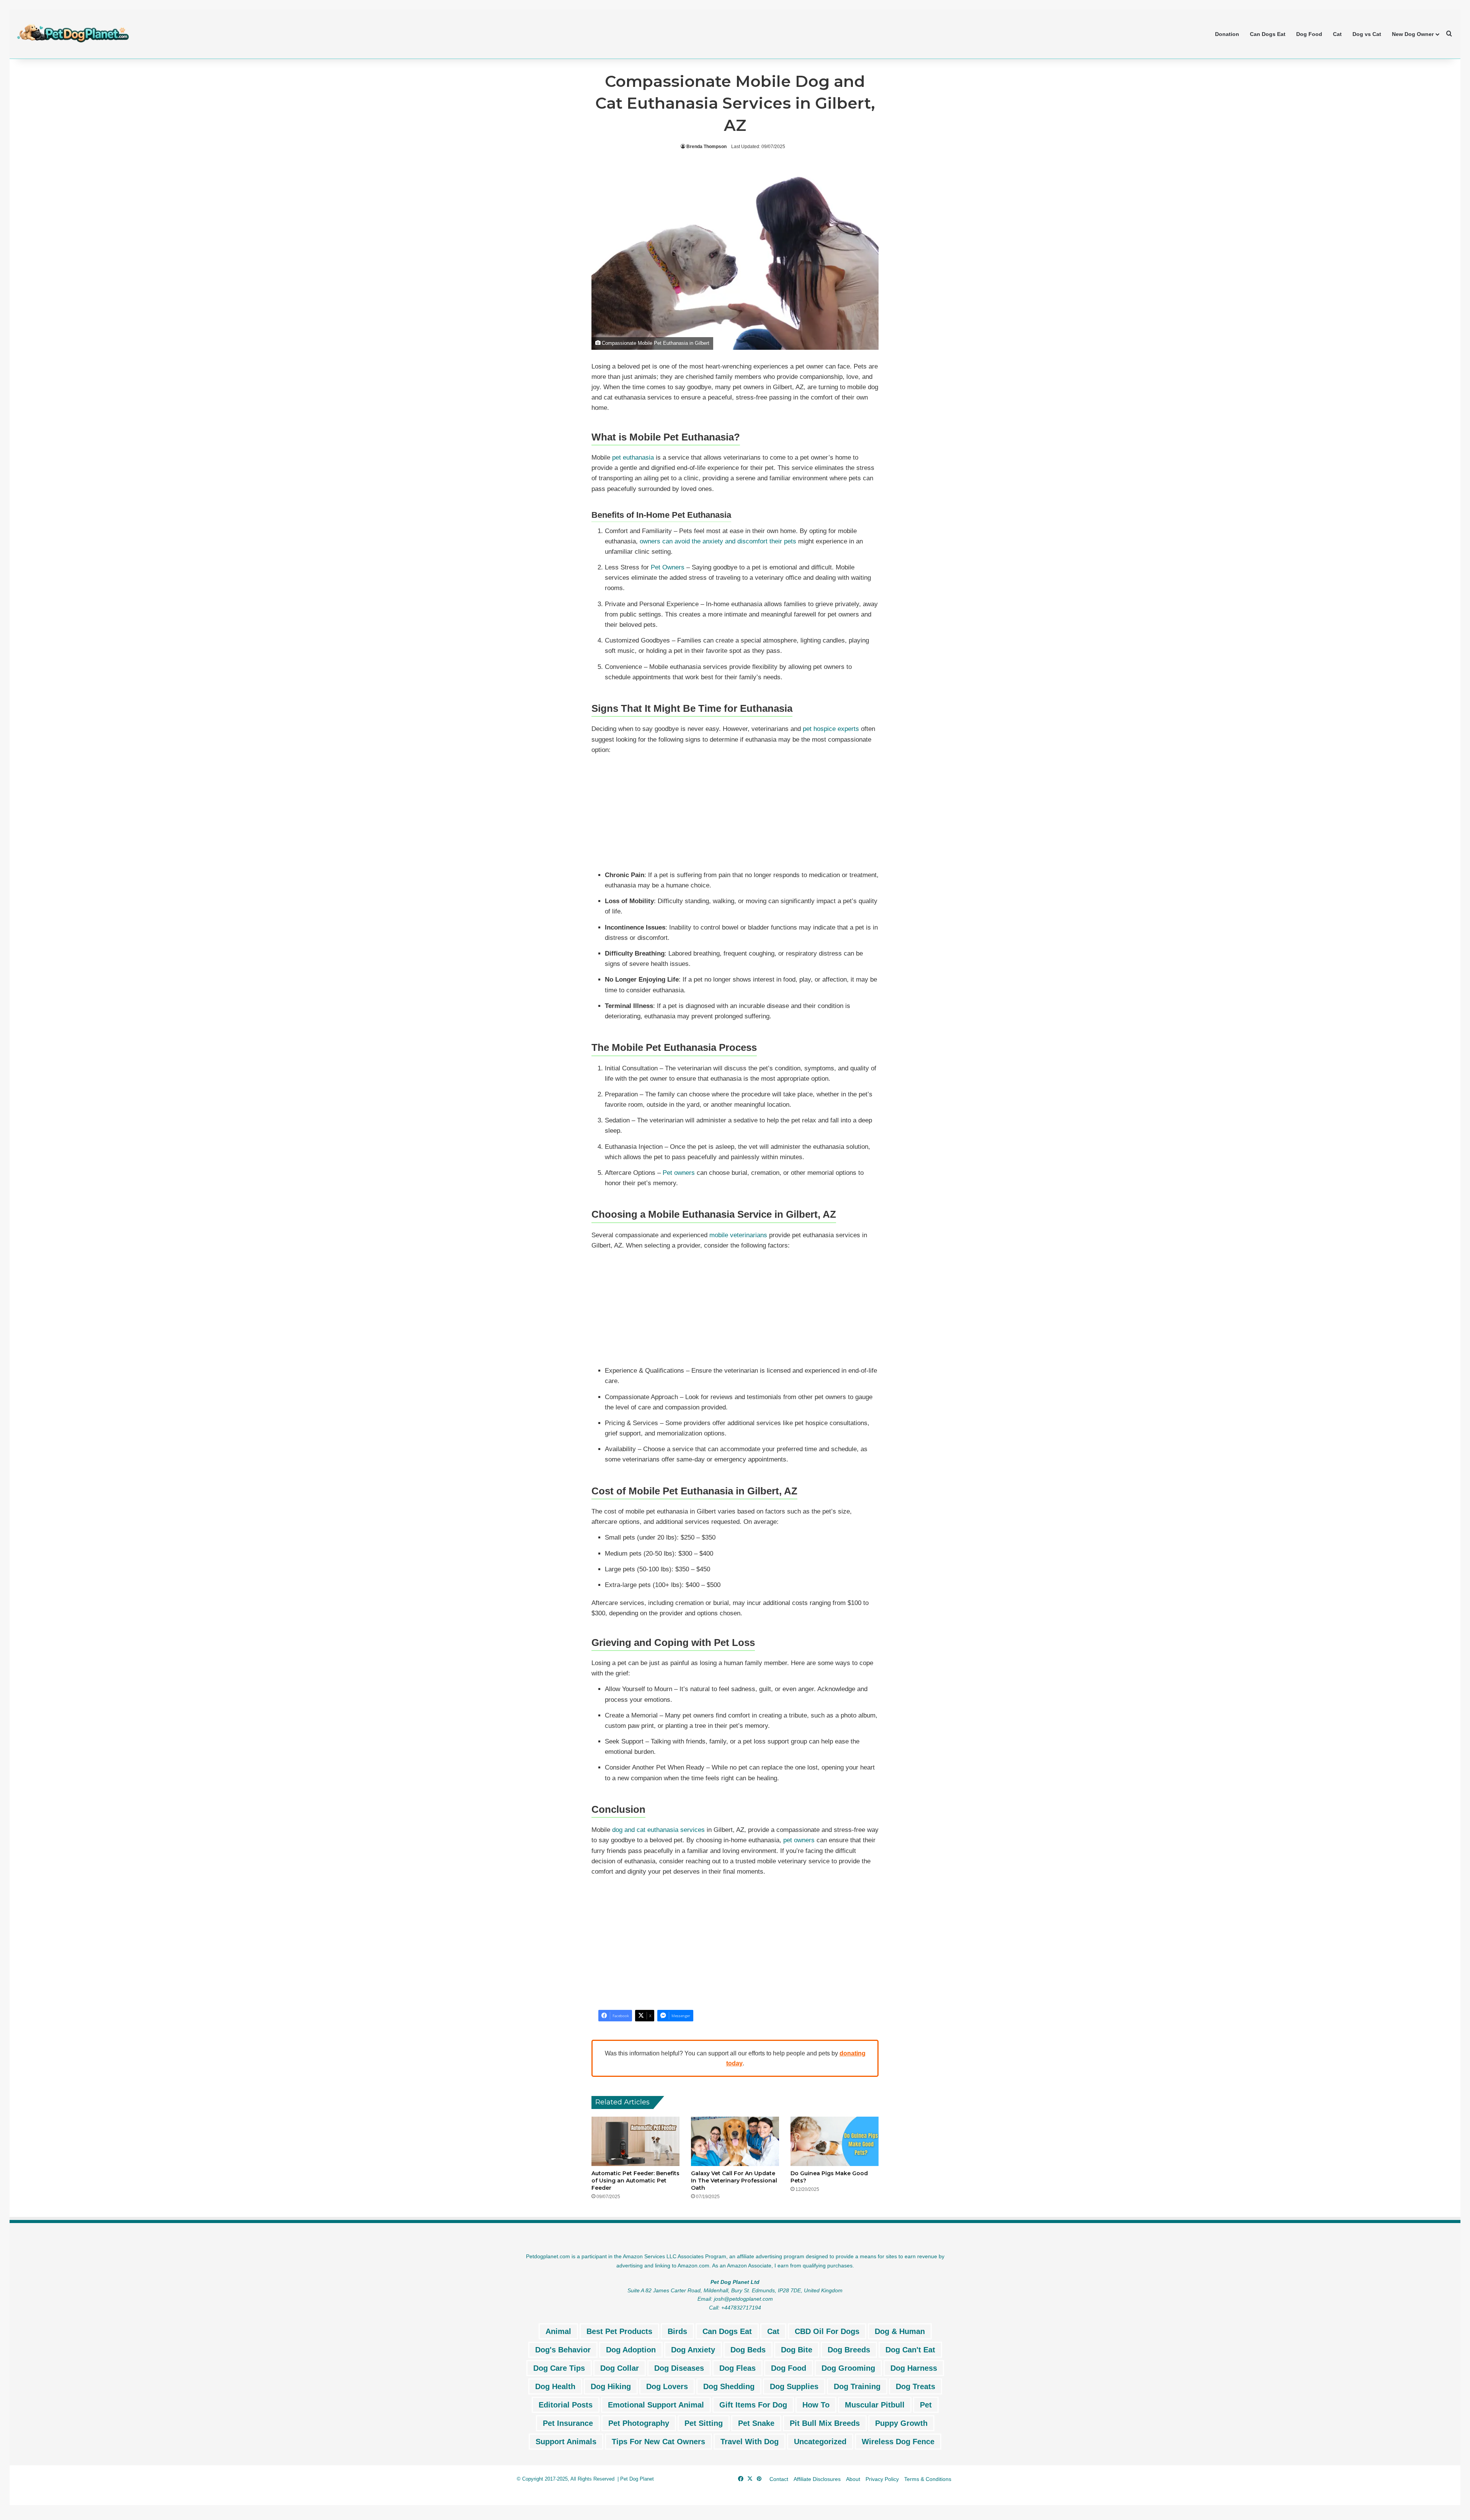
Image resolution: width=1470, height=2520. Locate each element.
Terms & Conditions (928, 2479)
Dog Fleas (737, 2368)
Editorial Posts (566, 2405)
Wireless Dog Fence (898, 2442)
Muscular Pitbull (875, 2405)
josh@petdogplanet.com (743, 2299)
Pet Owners (668, 567)
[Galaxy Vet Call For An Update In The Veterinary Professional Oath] (735, 2142)
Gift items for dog (753, 2405)
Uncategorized (820, 2442)
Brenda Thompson (706, 147)
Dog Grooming (848, 2368)
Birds (677, 2331)
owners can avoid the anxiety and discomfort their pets (718, 541)
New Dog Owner (1413, 34)
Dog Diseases (679, 2368)
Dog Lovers (667, 2386)
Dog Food (1309, 34)
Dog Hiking (611, 2386)
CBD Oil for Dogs (827, 2331)
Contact (779, 2479)
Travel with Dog (750, 2442)
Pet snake (756, 2423)
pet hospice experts (831, 729)
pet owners (799, 1840)
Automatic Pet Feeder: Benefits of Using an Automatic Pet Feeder (635, 2181)
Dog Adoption (631, 2350)
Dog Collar (620, 2368)
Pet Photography (639, 2423)
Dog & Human (900, 2331)
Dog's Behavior (563, 2350)
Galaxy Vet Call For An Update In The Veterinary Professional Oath (734, 2181)
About (853, 2479)
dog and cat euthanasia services (658, 1830)
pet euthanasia (632, 458)
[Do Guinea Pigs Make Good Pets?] (835, 2142)
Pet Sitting (704, 2423)
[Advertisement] (735, 814)
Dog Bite (797, 2350)
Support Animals (566, 2442)
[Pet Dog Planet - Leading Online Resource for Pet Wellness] (73, 34)
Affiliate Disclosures (817, 2479)
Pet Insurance (568, 2423)
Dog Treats (915, 2386)
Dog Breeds (849, 2350)
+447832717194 (741, 2308)
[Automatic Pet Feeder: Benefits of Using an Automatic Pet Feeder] (635, 2142)
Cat (1337, 34)
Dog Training (857, 2386)
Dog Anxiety (693, 2350)
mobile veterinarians (737, 1235)
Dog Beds (748, 2350)
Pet (926, 2405)
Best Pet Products (619, 2331)
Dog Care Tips (559, 2368)
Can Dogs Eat (1268, 34)
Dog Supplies (794, 2386)
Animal (558, 2331)
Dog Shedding (729, 2386)
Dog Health (555, 2386)
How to (816, 2405)
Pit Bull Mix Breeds (825, 2423)
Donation (1227, 34)
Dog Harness (914, 2368)
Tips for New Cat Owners (658, 2442)
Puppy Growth (901, 2423)
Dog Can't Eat (910, 2350)
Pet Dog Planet (637, 2479)
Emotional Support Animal (656, 2405)
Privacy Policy (882, 2479)
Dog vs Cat (1367, 34)
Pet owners (679, 1173)
